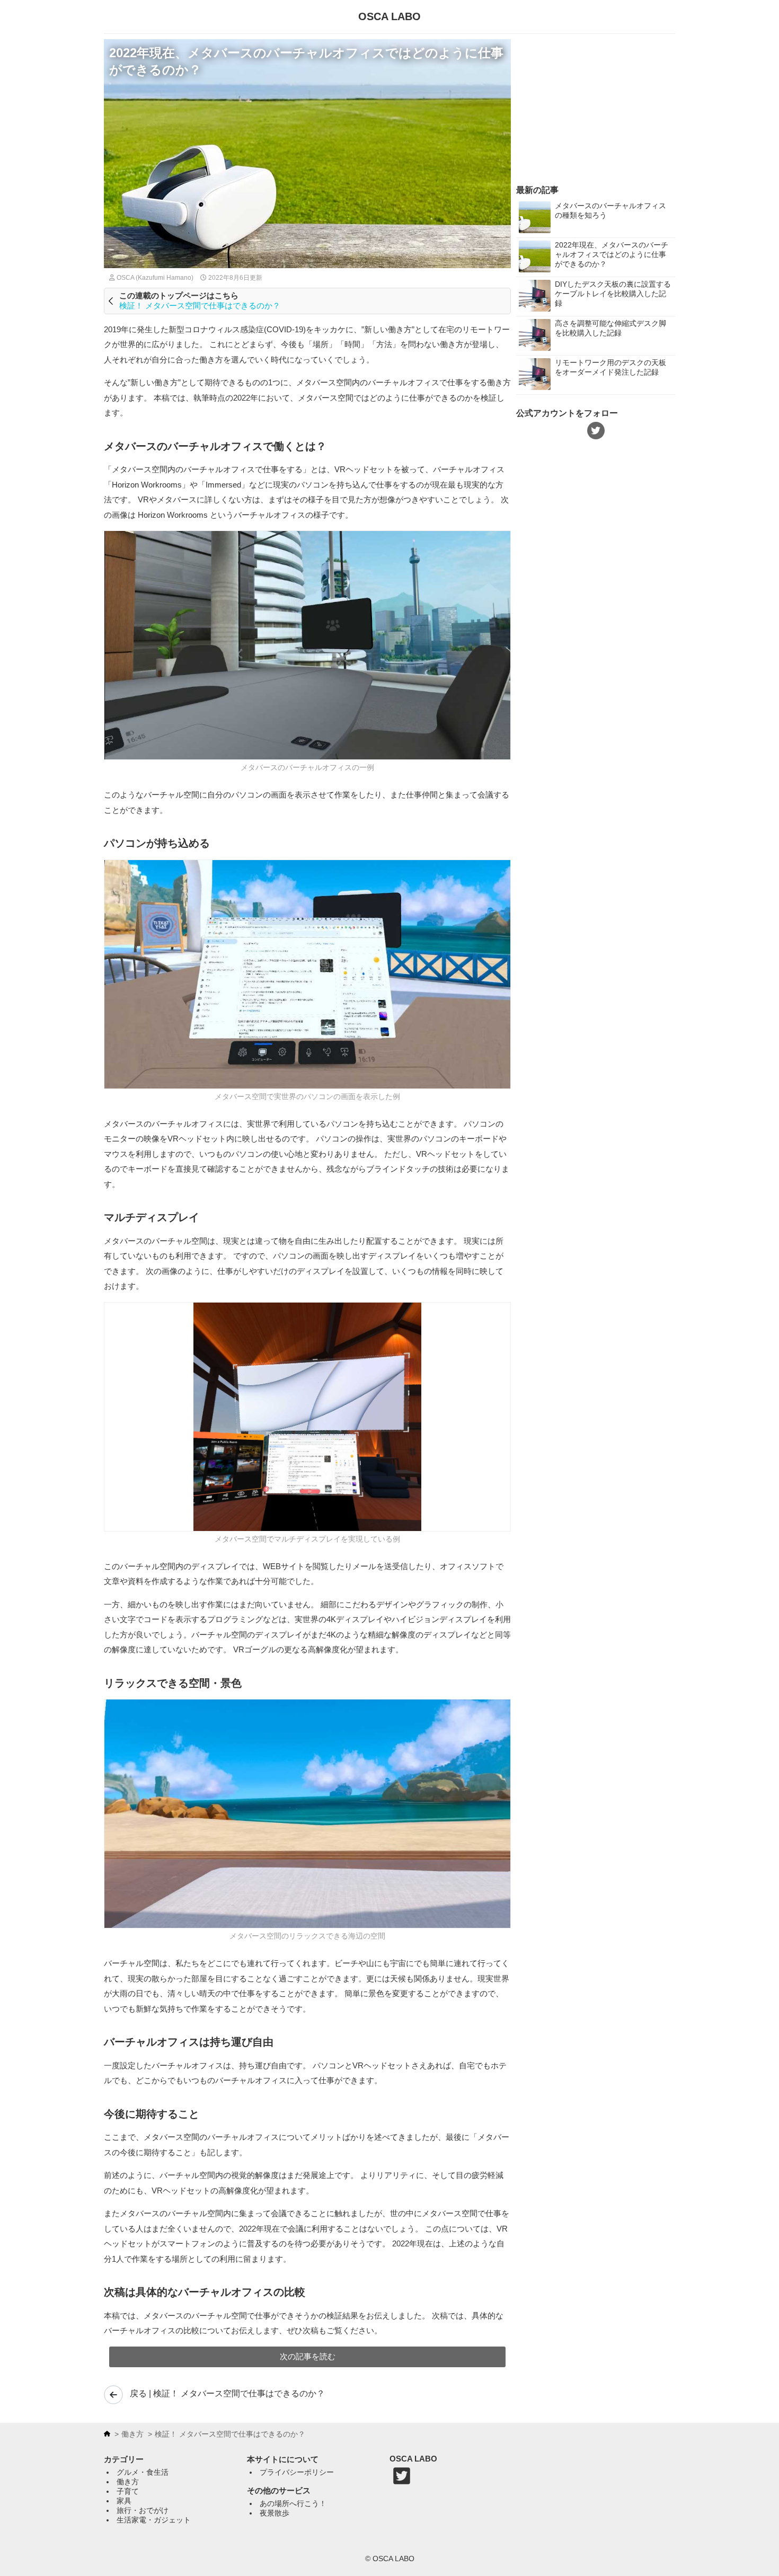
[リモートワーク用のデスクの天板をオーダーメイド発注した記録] (537, 375)
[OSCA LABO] (107, 2434)
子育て (128, 2491)
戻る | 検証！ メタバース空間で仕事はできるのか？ (227, 2393)
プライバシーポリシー (297, 2472)
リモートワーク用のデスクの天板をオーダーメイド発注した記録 (610, 367)
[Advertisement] (596, 105)
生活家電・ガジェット (154, 2520)
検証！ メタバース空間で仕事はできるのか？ (200, 306)
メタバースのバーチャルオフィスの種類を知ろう (610, 210)
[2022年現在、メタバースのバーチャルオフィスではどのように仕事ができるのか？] (537, 257)
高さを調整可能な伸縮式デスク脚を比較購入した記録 (610, 328)
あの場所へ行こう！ (293, 2503)
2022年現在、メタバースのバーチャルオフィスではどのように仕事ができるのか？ (612, 254)
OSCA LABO (389, 16)
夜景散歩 (275, 2513)
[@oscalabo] (402, 2483)
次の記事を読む (308, 2356)
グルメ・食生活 (143, 2472)
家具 (124, 2501)
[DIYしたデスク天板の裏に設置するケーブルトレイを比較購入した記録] (537, 296)
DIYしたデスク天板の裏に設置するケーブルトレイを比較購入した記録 (613, 294)
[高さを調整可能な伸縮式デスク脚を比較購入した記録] (537, 336)
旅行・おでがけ (143, 2510)
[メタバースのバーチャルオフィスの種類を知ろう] (537, 218)
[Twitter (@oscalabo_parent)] (596, 431)
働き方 (132, 2434)
